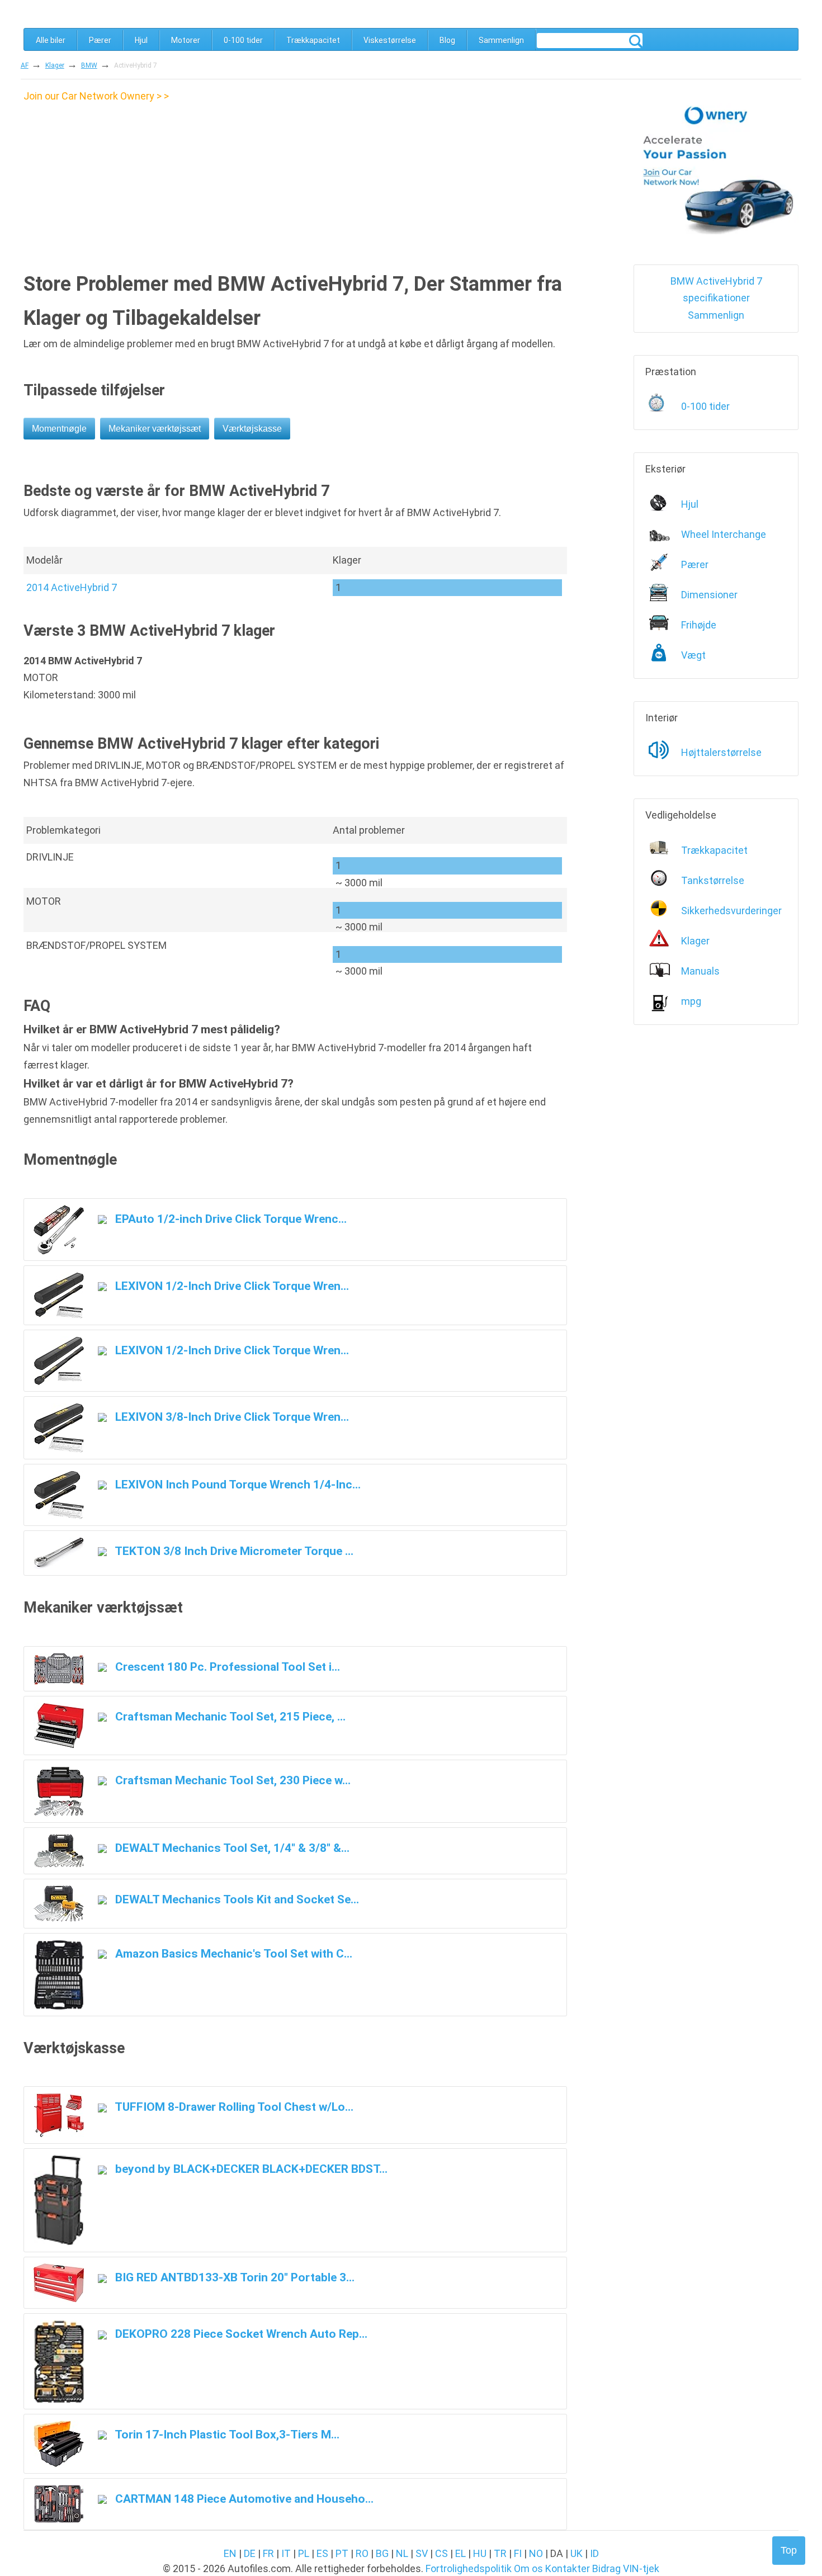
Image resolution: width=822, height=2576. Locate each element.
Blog (447, 40)
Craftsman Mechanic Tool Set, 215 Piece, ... (229, 1716)
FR (268, 2553)
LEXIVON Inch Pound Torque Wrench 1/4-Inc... (237, 1484)
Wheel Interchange (724, 534)
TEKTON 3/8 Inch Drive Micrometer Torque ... (233, 1551)
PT (342, 2553)
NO (536, 2553)
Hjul (141, 40)
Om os (528, 2568)
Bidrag (606, 2568)
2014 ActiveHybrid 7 (72, 587)
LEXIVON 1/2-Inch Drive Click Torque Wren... (231, 1286)
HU (480, 2553)
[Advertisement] (117, 183)
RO (362, 2553)
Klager (55, 65)
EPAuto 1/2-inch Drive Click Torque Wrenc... (230, 1219)
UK (577, 2553)
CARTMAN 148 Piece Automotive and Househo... (243, 2499)
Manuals (700, 971)
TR (500, 2553)
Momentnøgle (59, 429)
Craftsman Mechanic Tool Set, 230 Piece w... (232, 1780)
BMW (89, 65)
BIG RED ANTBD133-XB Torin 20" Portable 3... (233, 2277)
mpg (691, 1001)
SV (422, 2553)
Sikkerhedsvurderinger (731, 911)
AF (25, 65)
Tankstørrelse (713, 880)
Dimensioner (709, 595)
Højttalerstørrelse (721, 752)
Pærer (100, 40)
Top (789, 2550)
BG (382, 2553)
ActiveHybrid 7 (136, 65)
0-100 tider (243, 40)
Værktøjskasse (252, 429)
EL (460, 2553)
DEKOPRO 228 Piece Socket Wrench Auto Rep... (240, 2334)
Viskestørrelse (390, 40)
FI (518, 2553)
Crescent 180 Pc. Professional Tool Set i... (226, 1667)
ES (322, 2553)
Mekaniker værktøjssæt (155, 429)
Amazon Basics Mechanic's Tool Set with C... (232, 1953)
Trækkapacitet (313, 40)
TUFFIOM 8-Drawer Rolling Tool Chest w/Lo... (233, 2107)
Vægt (693, 655)
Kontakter (568, 2568)
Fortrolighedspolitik (469, 2568)
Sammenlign (501, 40)
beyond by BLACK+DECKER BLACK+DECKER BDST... (250, 2169)
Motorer (186, 40)
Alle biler (51, 40)
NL (402, 2553)
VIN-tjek (641, 2568)
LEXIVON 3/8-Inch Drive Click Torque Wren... (231, 1417)
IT (286, 2553)
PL (304, 2553)
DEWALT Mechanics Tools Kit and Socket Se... (236, 1899)
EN (230, 2553)
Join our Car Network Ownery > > (96, 96)
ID (594, 2553)
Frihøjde (699, 625)
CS (441, 2553)
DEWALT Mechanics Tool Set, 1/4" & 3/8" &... (231, 1848)
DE (250, 2553)
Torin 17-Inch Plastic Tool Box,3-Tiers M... (226, 2434)
